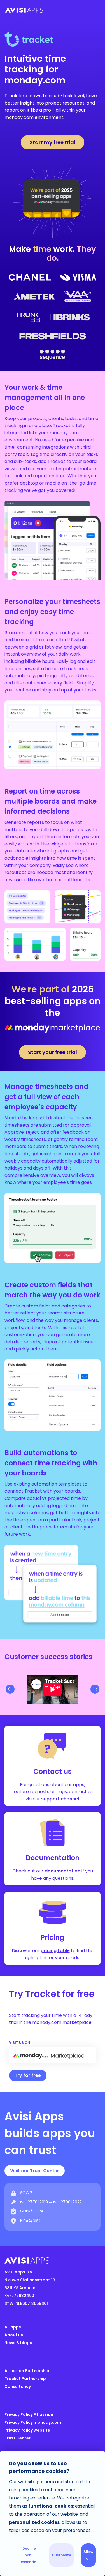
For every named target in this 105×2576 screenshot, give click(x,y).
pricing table (55, 1951)
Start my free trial (53, 142)
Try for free (28, 2075)
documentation (62, 1871)
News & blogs (18, 2343)
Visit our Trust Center (35, 2171)
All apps (13, 2327)
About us (14, 2335)
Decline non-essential (29, 2555)
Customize (61, 2555)
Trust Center (17, 2438)
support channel (60, 1799)
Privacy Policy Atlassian (29, 2414)
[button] (97, 10)
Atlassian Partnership (27, 2371)
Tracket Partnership (25, 2379)
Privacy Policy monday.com (33, 2422)
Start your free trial (53, 1052)
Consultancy (18, 2386)
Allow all (88, 2555)
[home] (44, 10)
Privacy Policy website (27, 2430)
